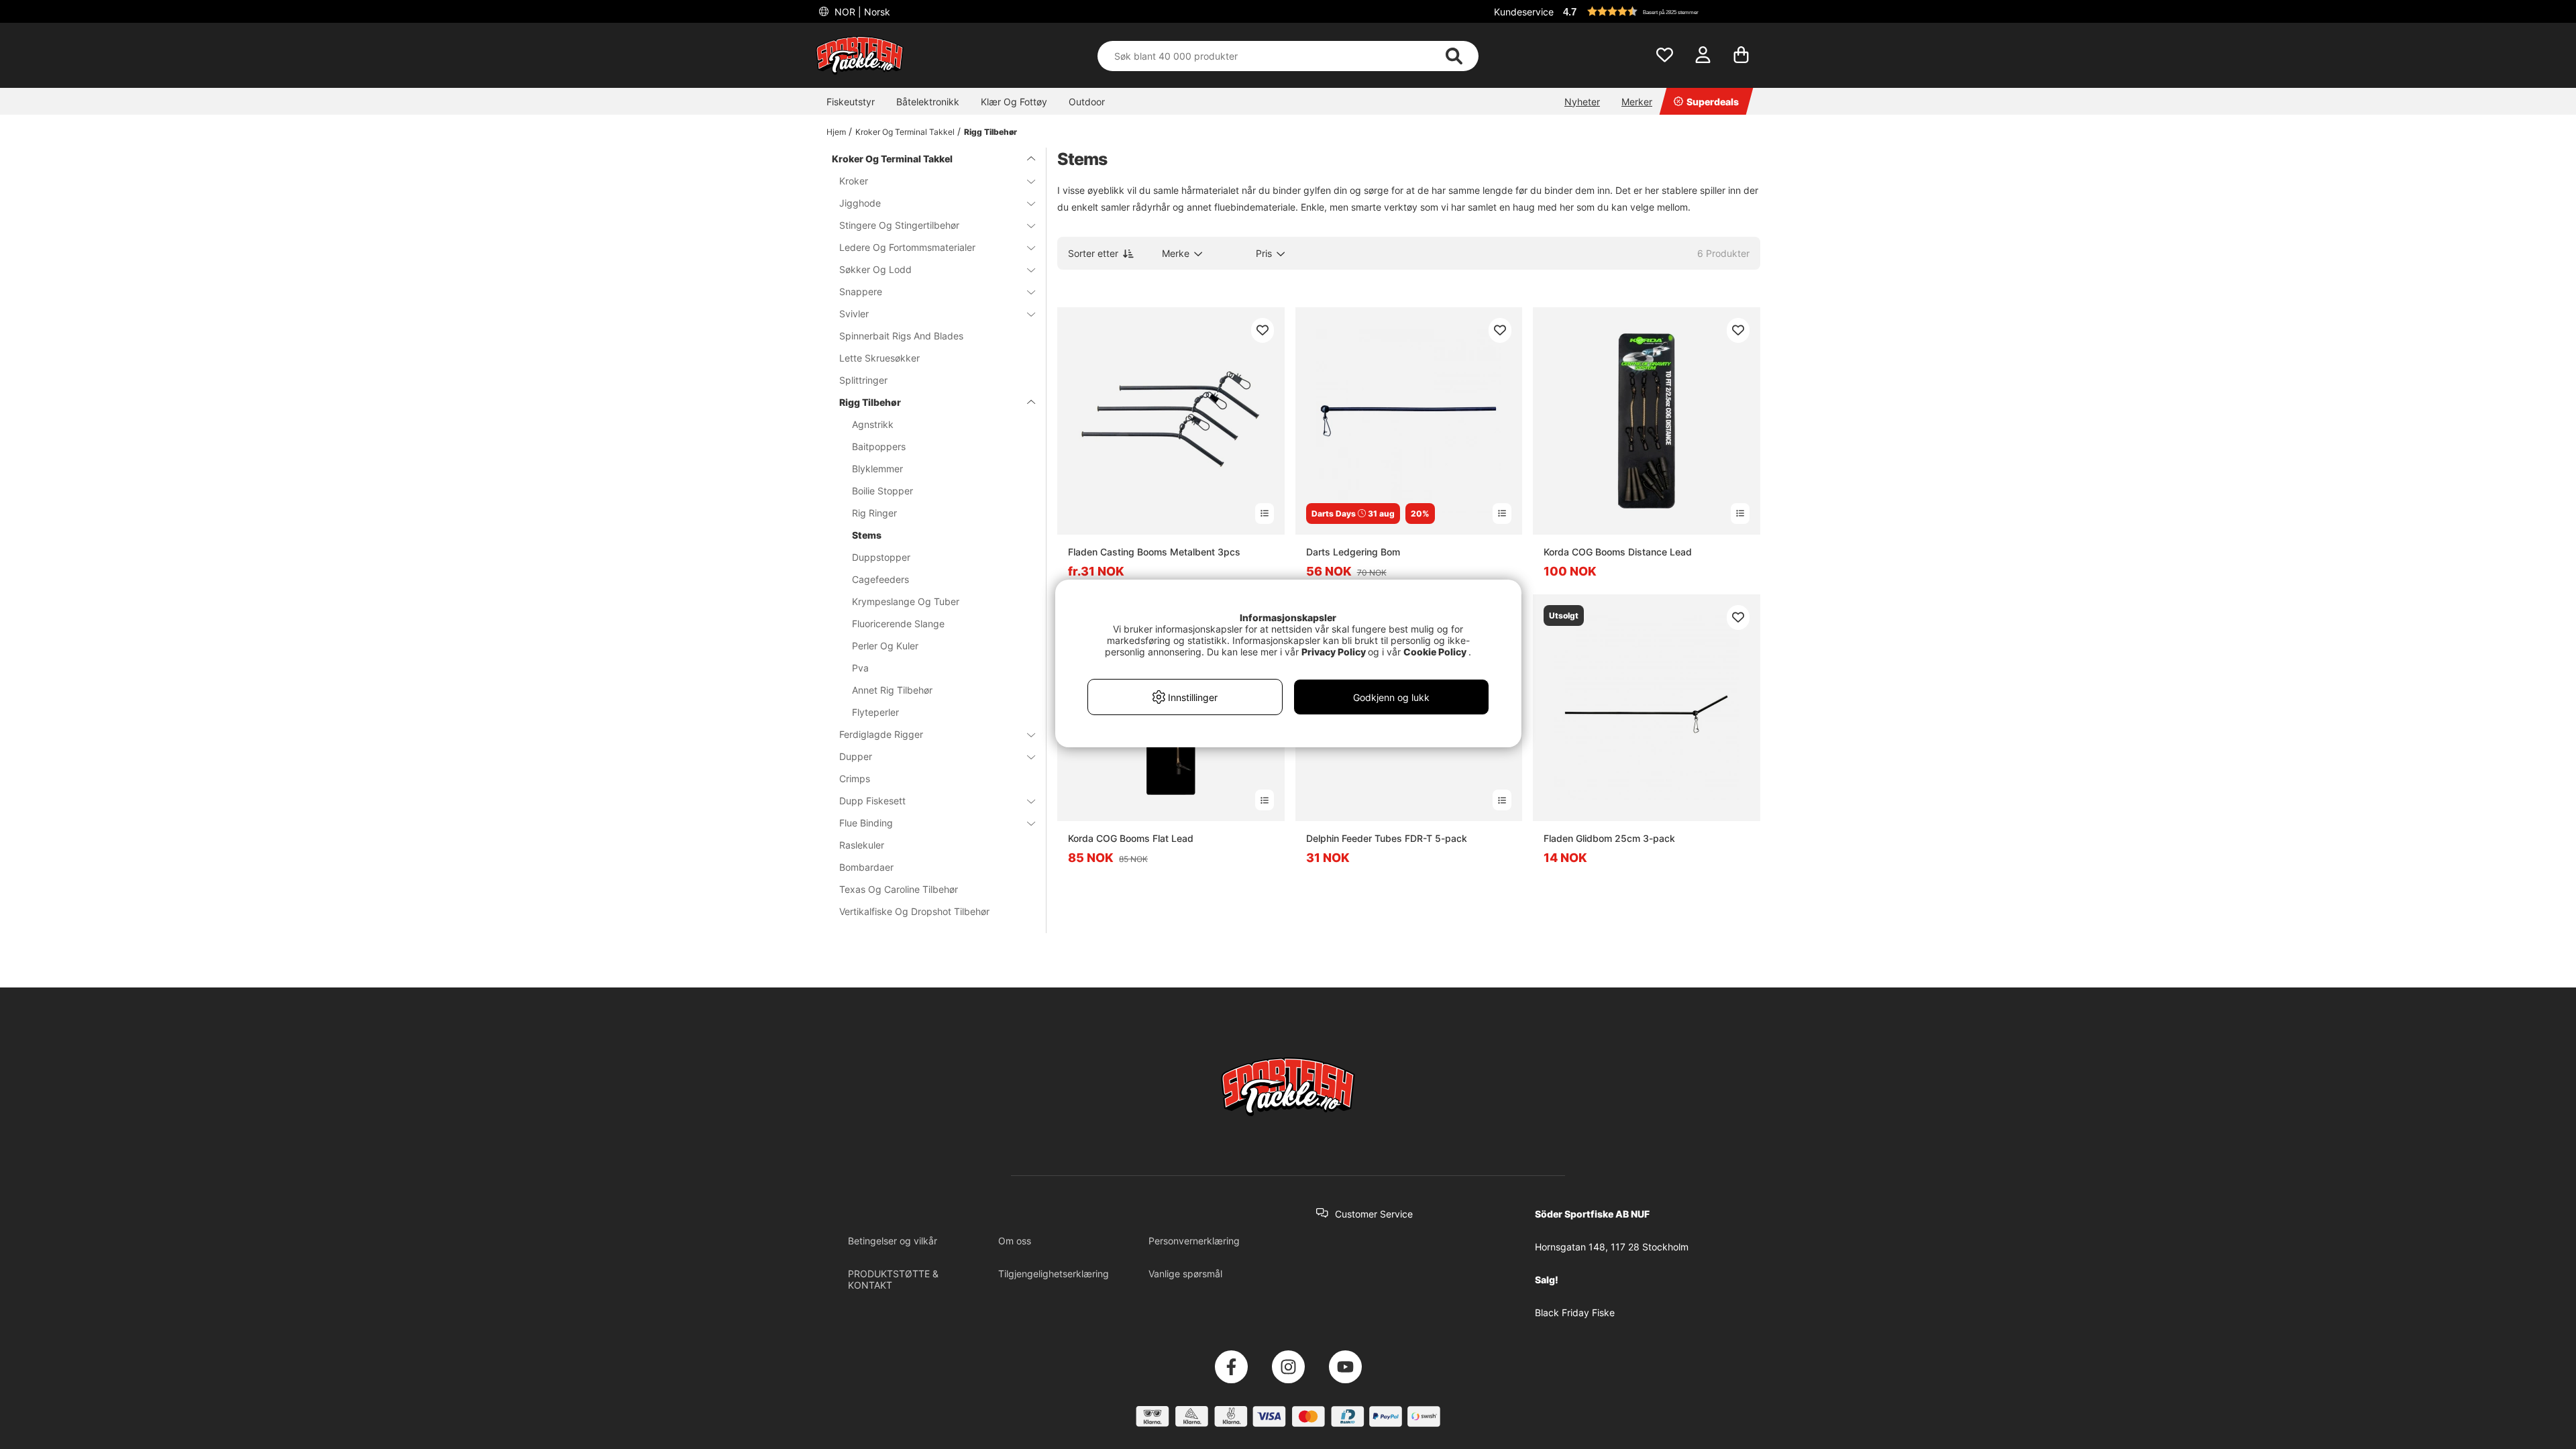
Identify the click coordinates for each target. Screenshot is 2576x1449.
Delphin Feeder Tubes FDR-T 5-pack (1387, 838)
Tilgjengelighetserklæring (1054, 1274)
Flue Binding (866, 823)
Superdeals (1713, 102)
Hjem (836, 132)
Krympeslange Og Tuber (906, 601)
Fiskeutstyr (851, 102)
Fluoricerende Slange (898, 624)
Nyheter (1582, 102)
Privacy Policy (1334, 652)
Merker (1637, 102)
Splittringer (863, 380)
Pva (860, 668)
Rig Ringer (874, 513)
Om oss (1015, 1241)
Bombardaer (866, 867)
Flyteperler (875, 712)
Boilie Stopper (882, 491)
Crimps (855, 779)
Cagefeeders (880, 579)
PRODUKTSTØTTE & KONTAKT (893, 1279)
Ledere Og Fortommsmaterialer (907, 247)
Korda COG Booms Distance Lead (1618, 552)
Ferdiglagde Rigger (881, 734)
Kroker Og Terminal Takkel (905, 132)
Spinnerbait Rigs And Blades (901, 336)
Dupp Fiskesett (872, 801)
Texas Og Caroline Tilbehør (899, 889)
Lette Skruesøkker (879, 358)
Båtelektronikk (928, 102)
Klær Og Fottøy (1014, 102)
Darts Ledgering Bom (1353, 552)
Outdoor (1087, 102)
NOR (861, 12)
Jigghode (860, 203)
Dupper (856, 756)
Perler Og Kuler (885, 646)
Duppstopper (881, 557)
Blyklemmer (877, 469)
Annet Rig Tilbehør (892, 690)
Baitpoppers (879, 446)
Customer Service (1374, 1214)
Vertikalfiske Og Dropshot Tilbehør (914, 911)
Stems (867, 535)
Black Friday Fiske (1575, 1312)
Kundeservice (1524, 12)
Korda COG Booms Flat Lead (1131, 838)
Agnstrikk (873, 424)
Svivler (854, 314)
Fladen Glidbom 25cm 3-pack (1609, 838)
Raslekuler (862, 845)
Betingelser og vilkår (893, 1241)
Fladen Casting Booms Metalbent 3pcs (1154, 552)
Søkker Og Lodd (875, 269)
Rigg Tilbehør (990, 132)
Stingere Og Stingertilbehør (899, 225)
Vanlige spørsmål (1185, 1274)
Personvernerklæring (1194, 1241)
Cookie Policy (1435, 652)
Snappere (861, 291)
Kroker (854, 181)
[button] (1660, 11)
